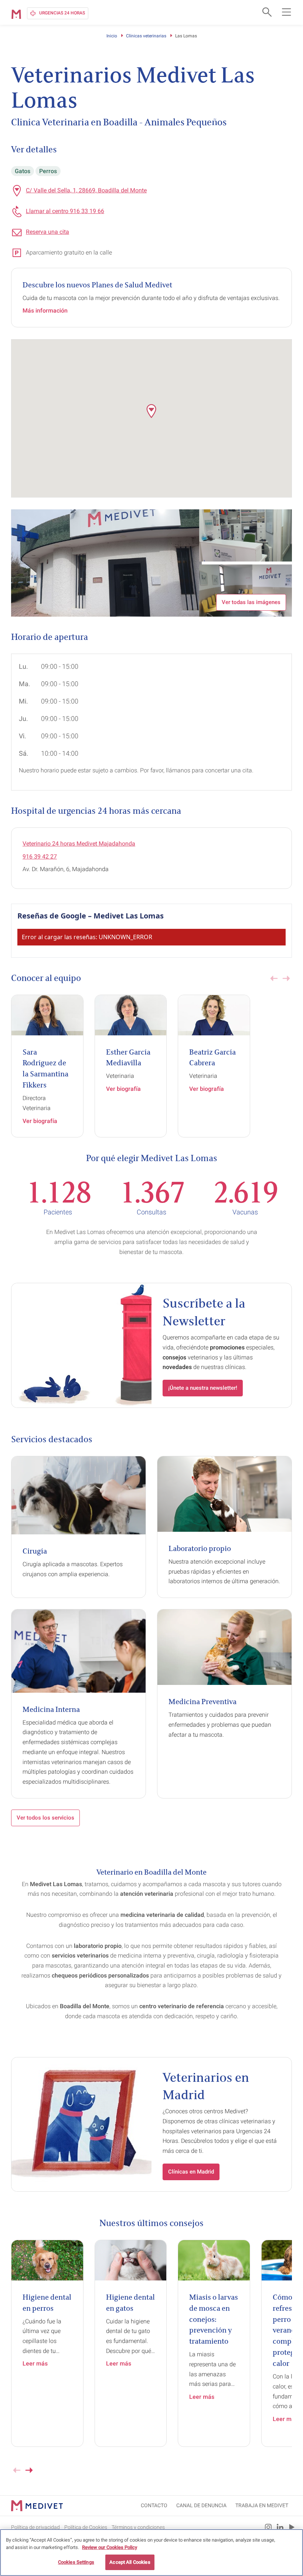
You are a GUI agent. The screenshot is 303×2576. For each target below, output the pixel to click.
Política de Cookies (86, 2527)
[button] (151, 411)
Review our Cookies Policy (110, 2547)
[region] (151, 2553)
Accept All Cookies (130, 2562)
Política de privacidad (35, 2527)
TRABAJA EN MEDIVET (262, 2505)
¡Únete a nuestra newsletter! (203, 1388)
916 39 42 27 (40, 857)
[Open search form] (266, 12)
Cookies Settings (76, 2562)
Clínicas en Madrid (191, 2172)
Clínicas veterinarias (146, 36)
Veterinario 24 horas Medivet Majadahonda (79, 844)
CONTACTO (154, 2505)
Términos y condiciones (138, 2527)
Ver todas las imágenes (251, 602)
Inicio (112, 36)
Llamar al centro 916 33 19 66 (65, 211)
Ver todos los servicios (45, 1818)
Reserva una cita (47, 232)
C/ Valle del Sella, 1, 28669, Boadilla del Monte (86, 190)
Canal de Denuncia (201, 2505)
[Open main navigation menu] (286, 12)
